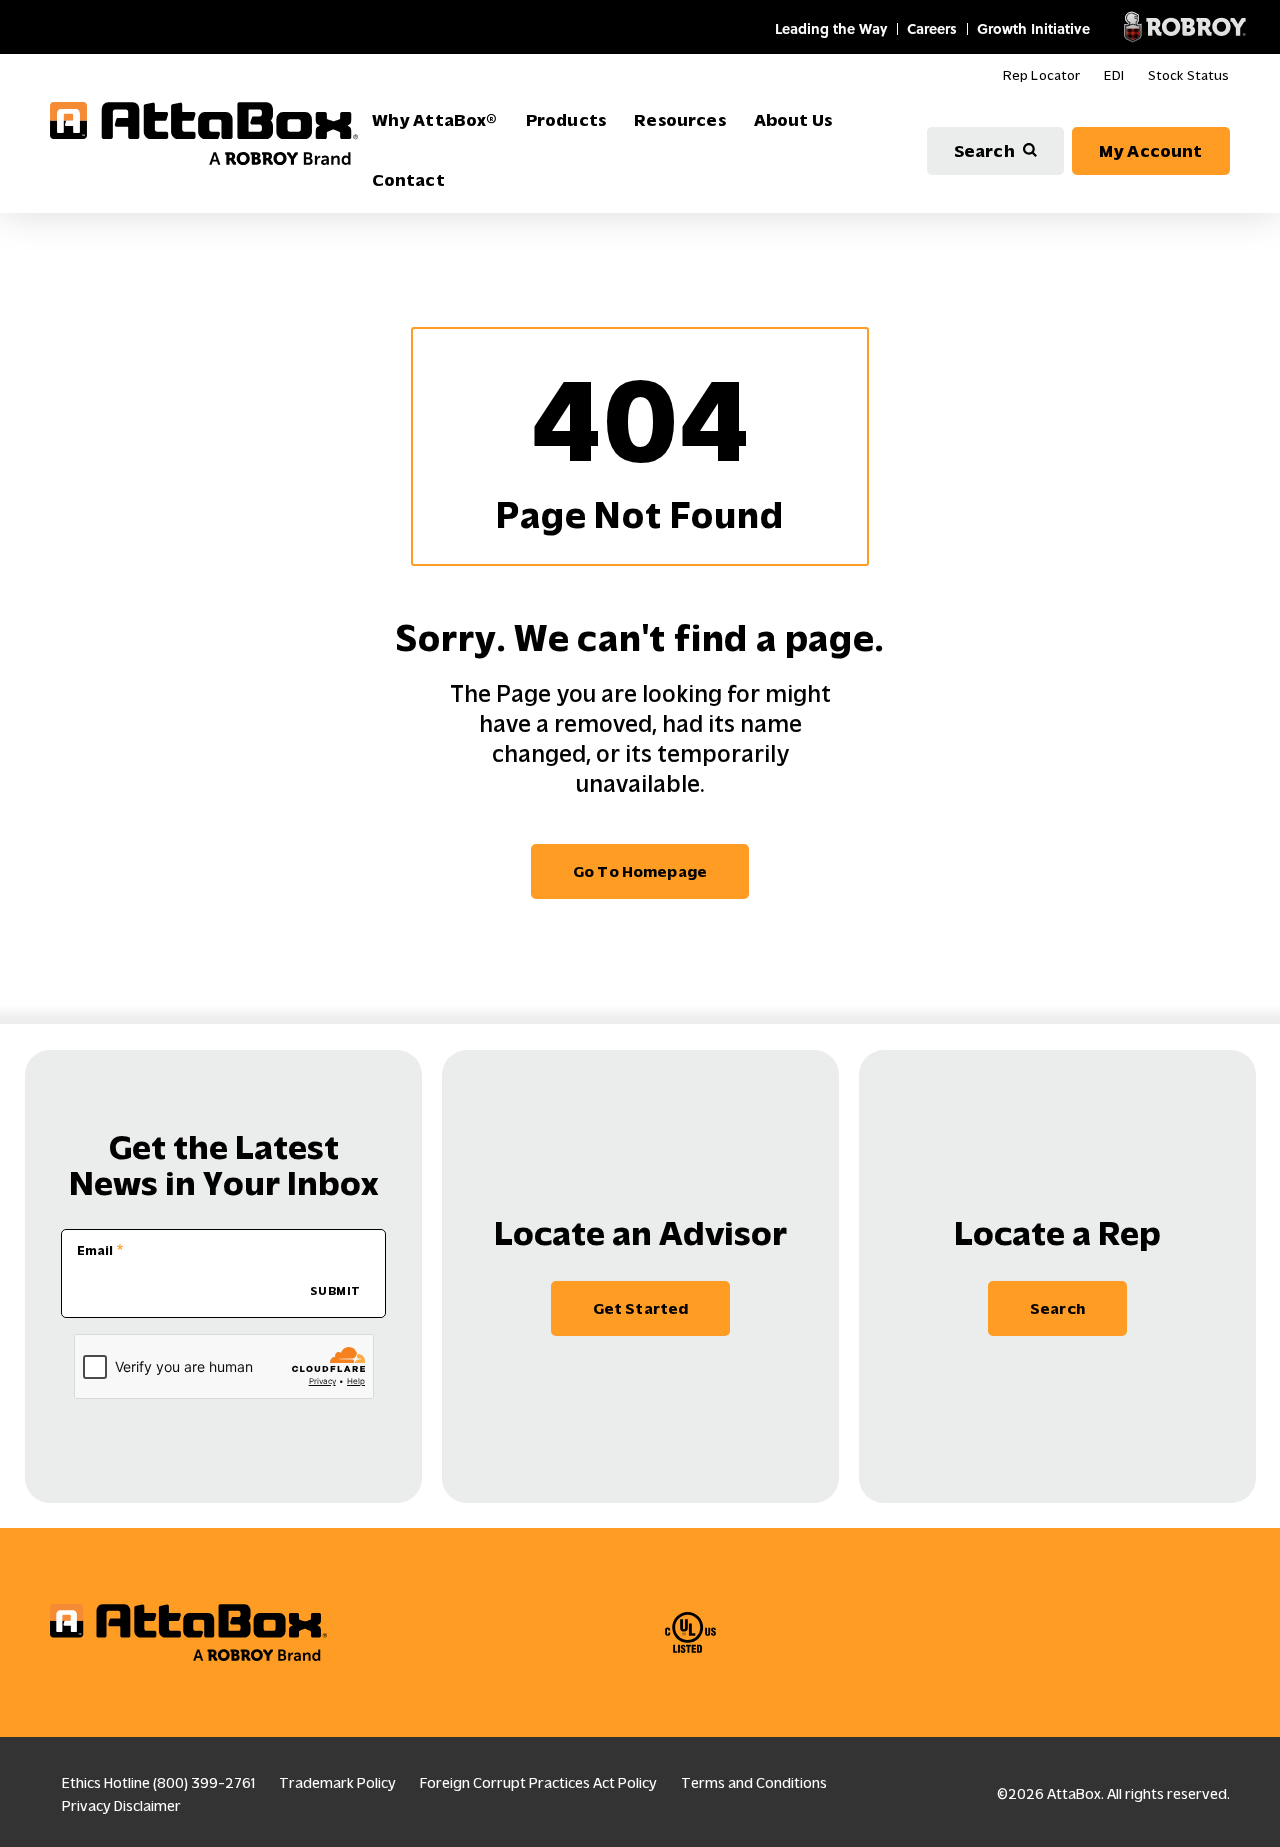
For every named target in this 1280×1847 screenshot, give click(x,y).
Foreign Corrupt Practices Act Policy (538, 1783)
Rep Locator (1042, 75)
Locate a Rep (1057, 1233)
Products (566, 120)
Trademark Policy (337, 1783)
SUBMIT (335, 1291)
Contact (408, 180)
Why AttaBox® (435, 120)
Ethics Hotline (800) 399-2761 (158, 1783)
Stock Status (1189, 75)
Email (95, 1250)
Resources (680, 120)
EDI (1113, 75)
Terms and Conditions (754, 1783)
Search (984, 151)
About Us (793, 120)
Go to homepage (640, 871)
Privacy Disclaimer (121, 1806)
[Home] (203, 133)
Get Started (641, 1308)
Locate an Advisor (640, 1233)
